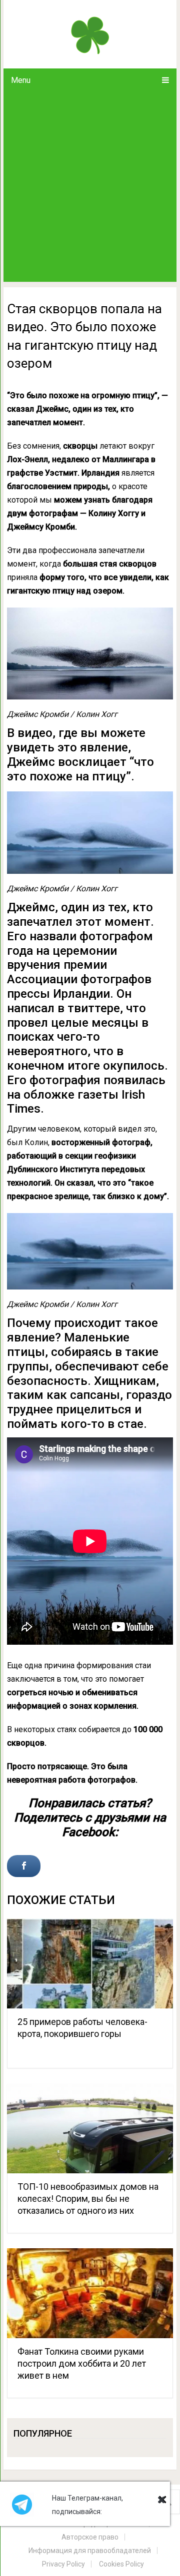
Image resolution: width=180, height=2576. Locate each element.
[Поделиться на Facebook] (24, 1866)
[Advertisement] (90, 187)
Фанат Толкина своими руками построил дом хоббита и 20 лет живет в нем (82, 2363)
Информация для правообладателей (90, 2551)
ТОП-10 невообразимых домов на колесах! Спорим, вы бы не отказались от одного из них (88, 2199)
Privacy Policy (63, 2564)
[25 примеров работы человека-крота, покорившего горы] (90, 1963)
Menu (21, 80)
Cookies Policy (121, 2564)
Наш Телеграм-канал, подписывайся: (87, 2505)
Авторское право (90, 2537)
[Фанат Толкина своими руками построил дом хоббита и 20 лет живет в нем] (90, 2293)
